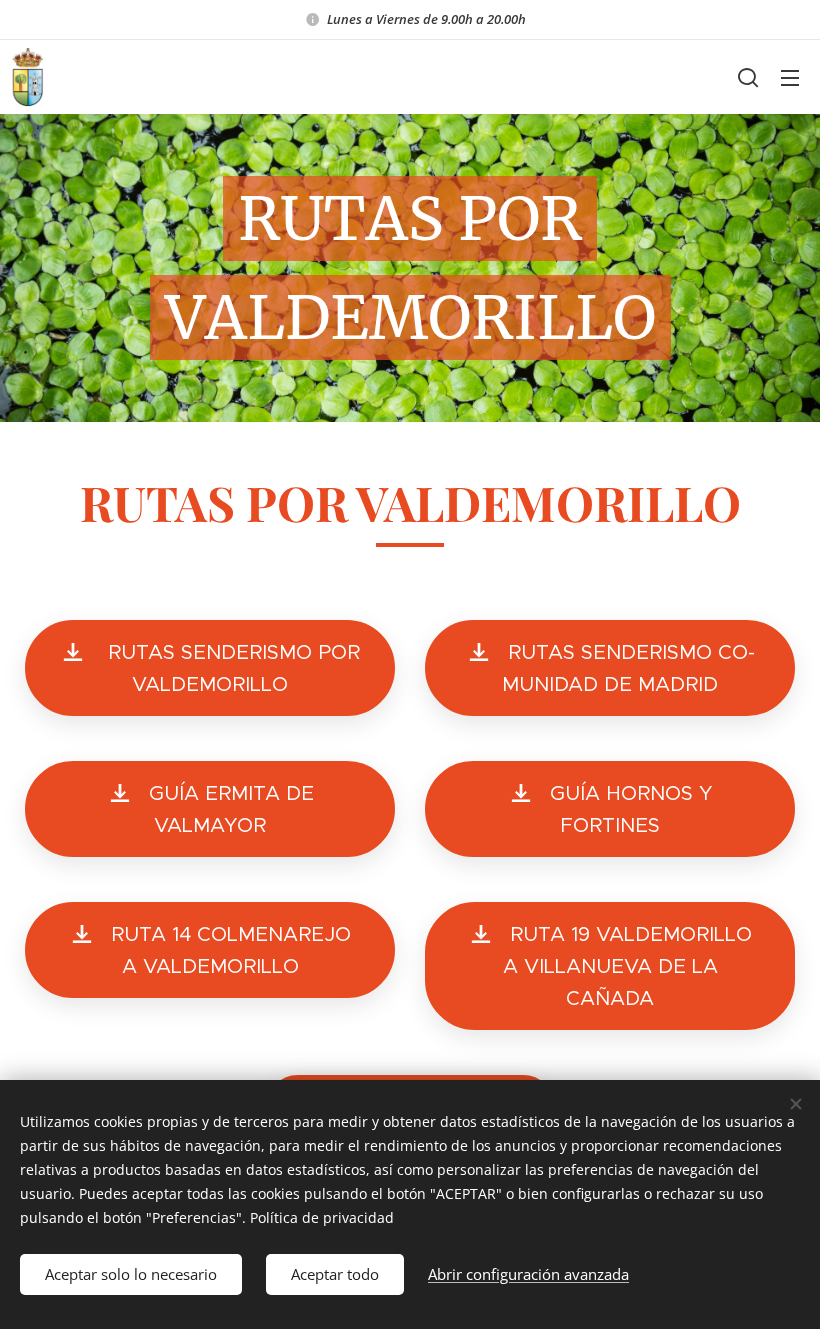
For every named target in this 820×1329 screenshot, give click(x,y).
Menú (790, 77)
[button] (748, 77)
